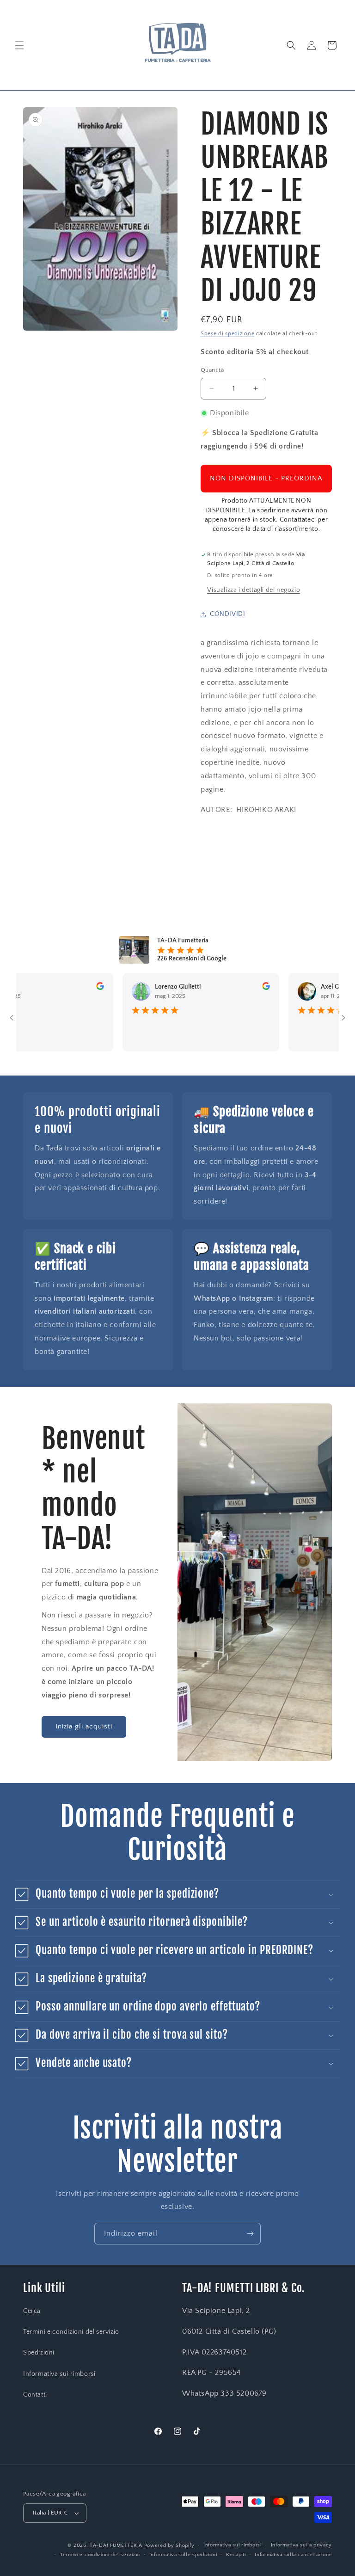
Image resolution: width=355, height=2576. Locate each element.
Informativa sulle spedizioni (183, 2555)
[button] (19, 45)
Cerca (32, 2311)
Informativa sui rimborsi (59, 2374)
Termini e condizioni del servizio (71, 2332)
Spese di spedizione (227, 334)
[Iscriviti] (250, 2234)
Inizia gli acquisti (84, 1726)
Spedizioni (39, 2353)
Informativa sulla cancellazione (293, 2555)
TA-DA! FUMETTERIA (116, 2545)
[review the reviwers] (70, 988)
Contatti (35, 2395)
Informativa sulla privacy (302, 2545)
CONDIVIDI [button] (227, 614)
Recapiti (236, 2555)
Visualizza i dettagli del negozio (254, 590)
